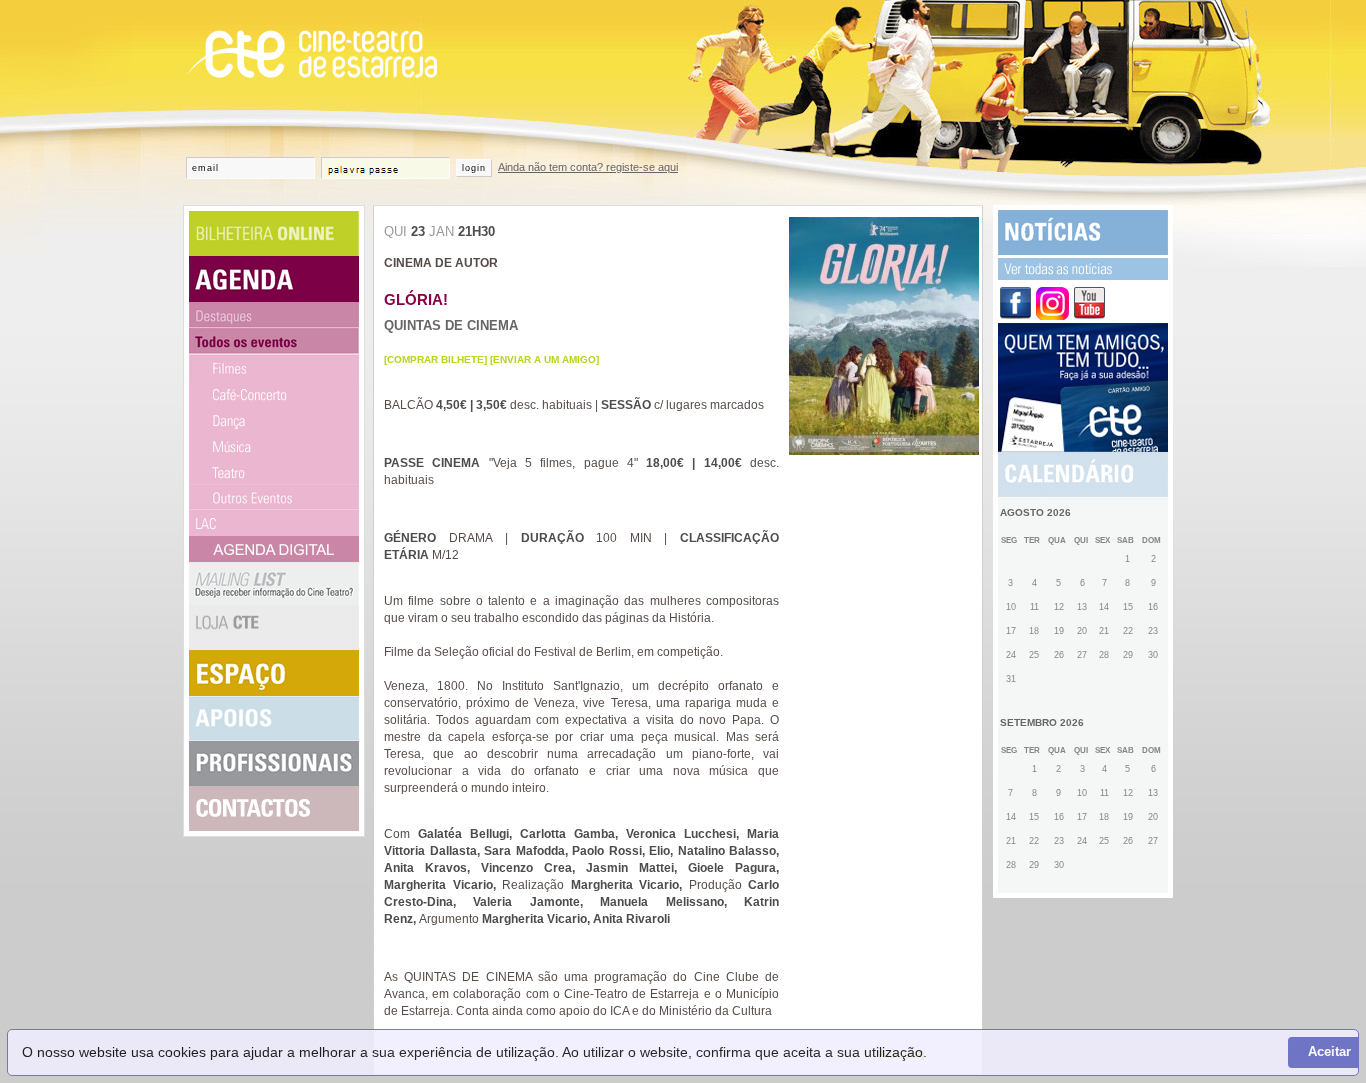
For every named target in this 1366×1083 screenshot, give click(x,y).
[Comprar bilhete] (435, 359)
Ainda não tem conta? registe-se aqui (588, 167)
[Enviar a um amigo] (544, 359)
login (474, 168)
